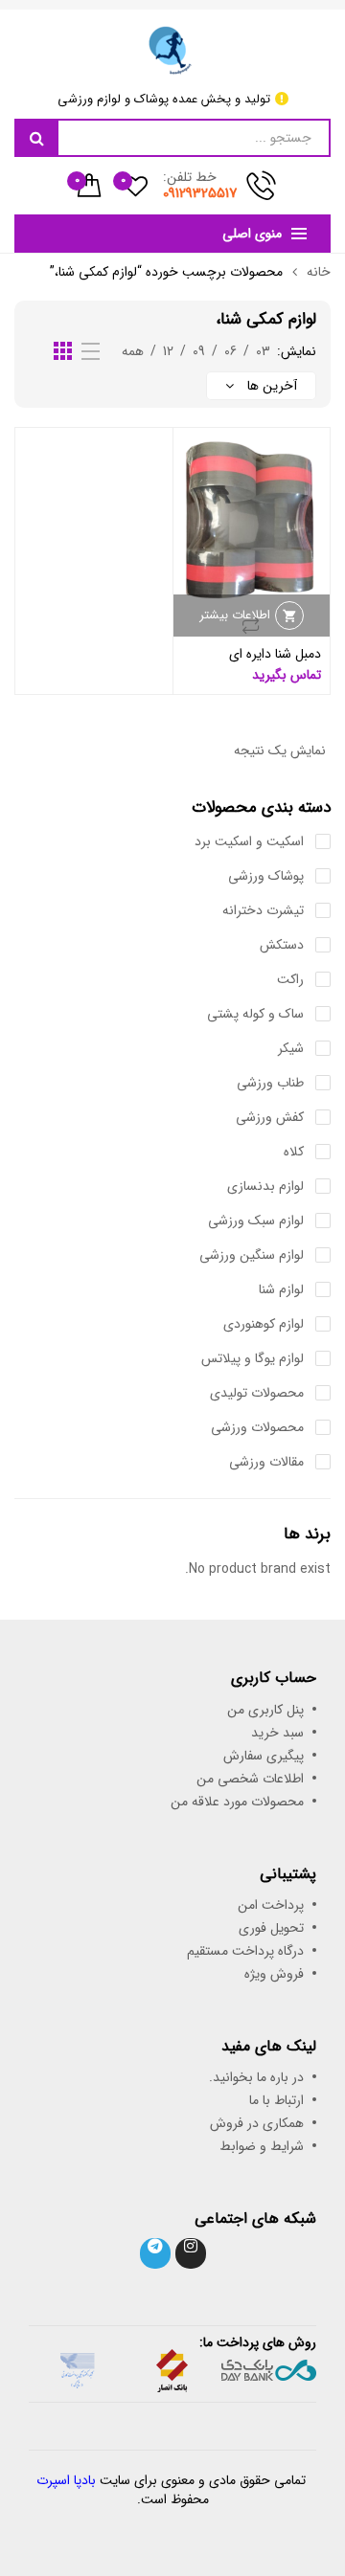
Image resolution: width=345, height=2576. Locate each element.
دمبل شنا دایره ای (275, 654)
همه (133, 351)
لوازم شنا (281, 1289)
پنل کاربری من (265, 1710)
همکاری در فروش (257, 2123)
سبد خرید (277, 1733)
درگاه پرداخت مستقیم (245, 1951)
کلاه (294, 1152)
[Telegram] (155, 2253)
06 (230, 351)
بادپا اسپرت (66, 2480)
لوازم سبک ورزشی (256, 1221)
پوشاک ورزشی (266, 876)
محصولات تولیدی (257, 1393)
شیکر (291, 1048)
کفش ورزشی (270, 1117)
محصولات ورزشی (257, 1427)
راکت (290, 979)
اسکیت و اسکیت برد (249, 841)
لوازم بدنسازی (265, 1186)
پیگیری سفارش (264, 1756)
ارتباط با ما (276, 2100)
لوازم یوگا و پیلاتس (253, 1358)
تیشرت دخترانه (263, 910)
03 (263, 351)
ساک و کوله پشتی (255, 1014)
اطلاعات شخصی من (250, 1779)
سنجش (251, 625)
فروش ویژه (274, 1974)
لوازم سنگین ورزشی (252, 1255)
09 (199, 351)
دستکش (282, 945)
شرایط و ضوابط (262, 2146)
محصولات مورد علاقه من (237, 1802)
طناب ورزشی (270, 1083)
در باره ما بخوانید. (256, 2077)
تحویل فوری (271, 1928)
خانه (319, 272)
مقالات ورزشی (266, 1462)
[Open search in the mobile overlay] (172, 138)
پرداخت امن (271, 1905)
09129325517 (200, 193)
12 (168, 351)
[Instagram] (191, 2253)
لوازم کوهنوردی (264, 1324)
